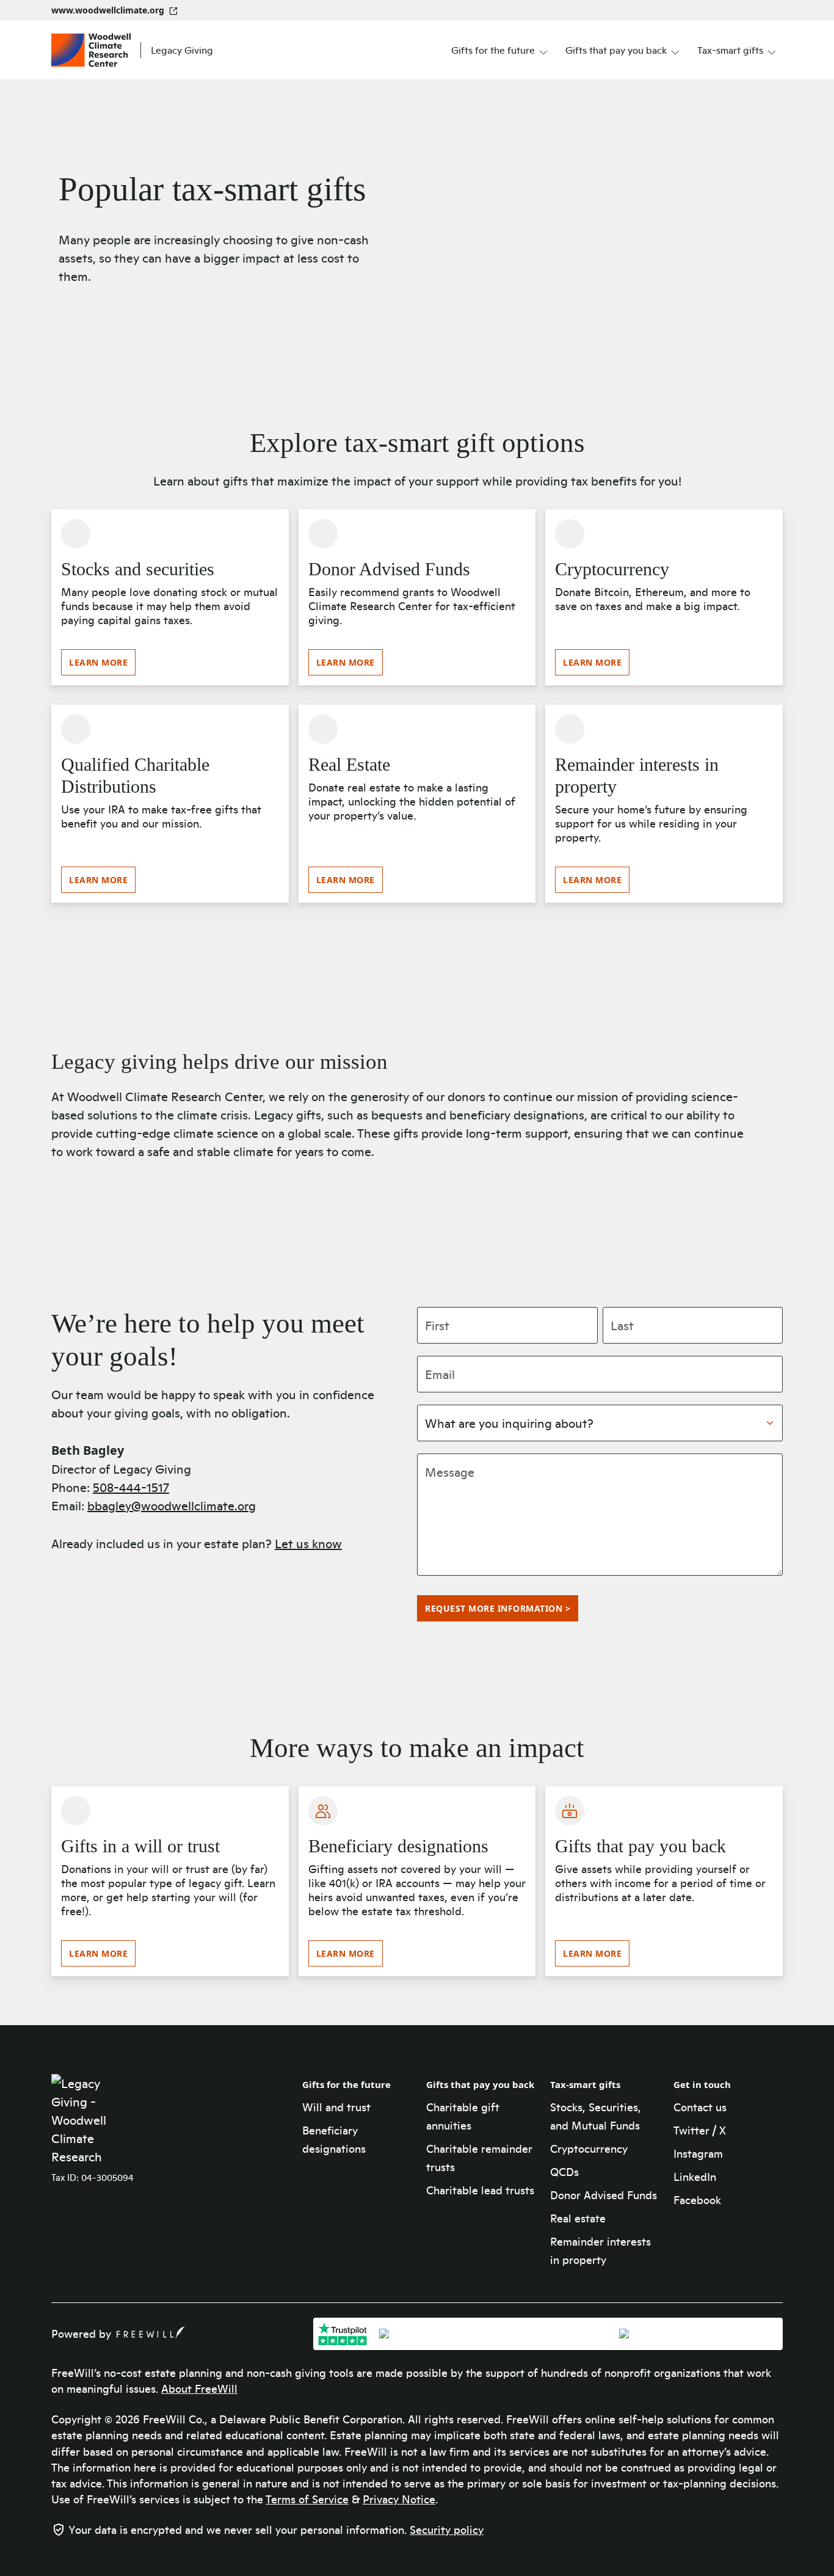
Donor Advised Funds (604, 2195)
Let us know (308, 1543)
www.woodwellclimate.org (108, 10)
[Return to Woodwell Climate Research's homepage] (91, 2120)
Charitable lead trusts (480, 2190)
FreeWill (151, 2332)
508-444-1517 (131, 1487)
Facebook (697, 2200)
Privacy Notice (399, 2499)
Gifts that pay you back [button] (616, 50)
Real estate (578, 2218)
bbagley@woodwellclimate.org (172, 1505)
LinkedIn (695, 2177)
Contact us (700, 2107)
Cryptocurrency (589, 2148)
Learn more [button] (98, 662)
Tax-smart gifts (585, 2084)
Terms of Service (307, 2499)
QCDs (564, 2172)
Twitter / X (700, 2130)
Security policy (447, 2530)
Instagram (698, 2153)
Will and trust (336, 2107)
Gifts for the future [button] (493, 50)
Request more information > (498, 1608)
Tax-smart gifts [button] (730, 50)
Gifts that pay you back (480, 2084)
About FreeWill (199, 2389)
